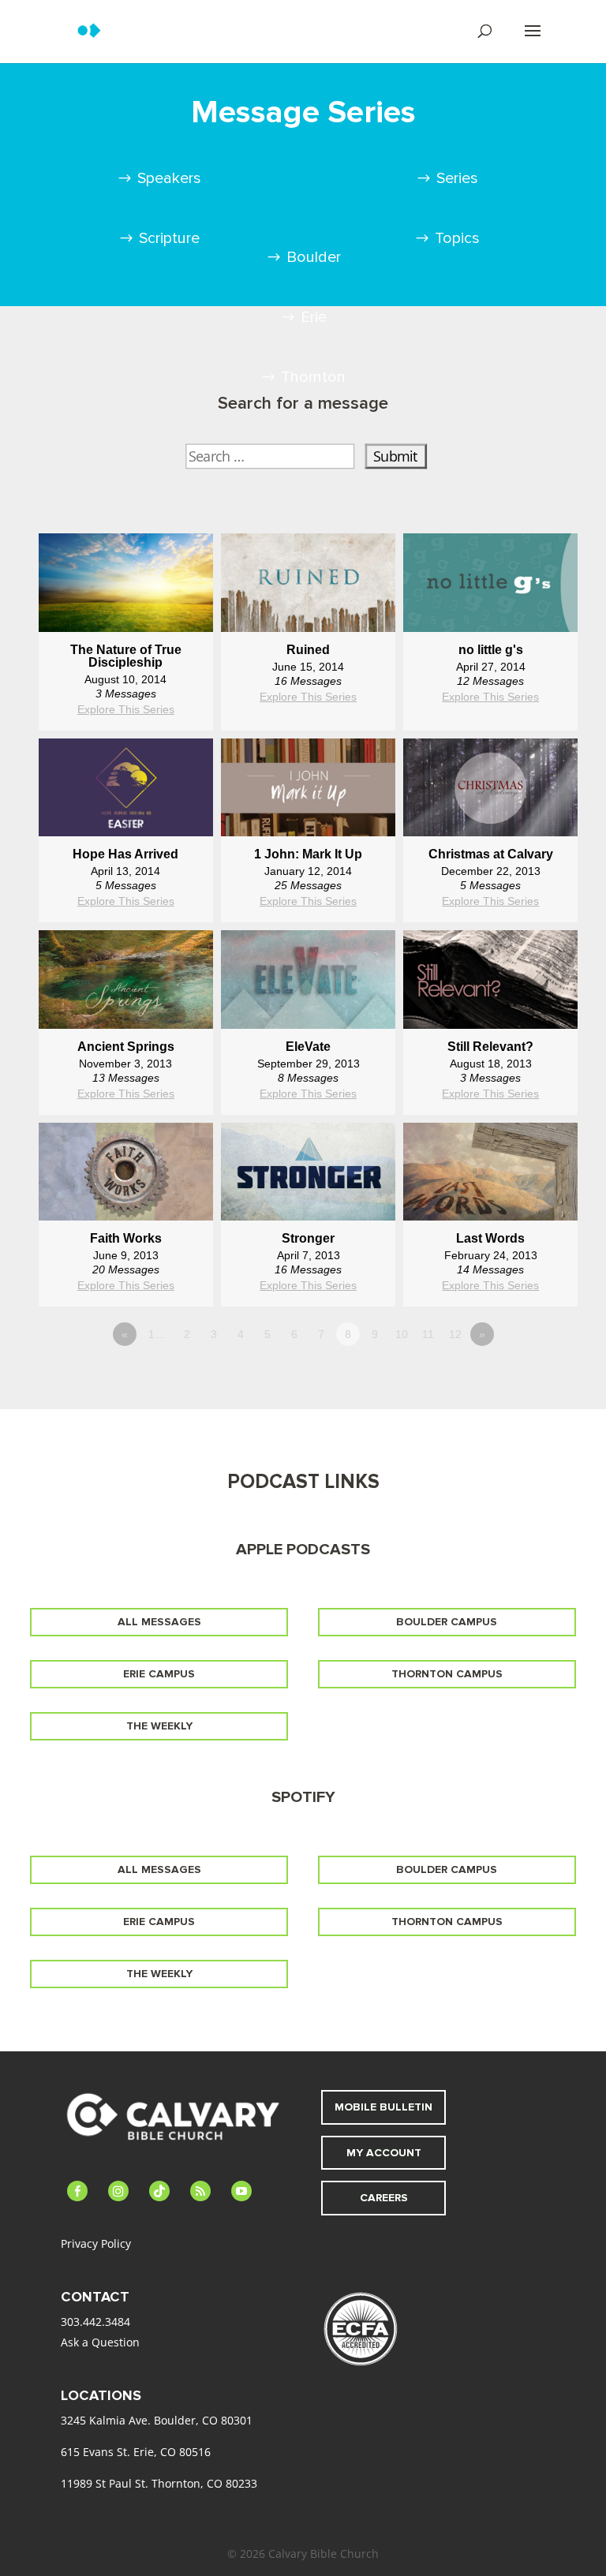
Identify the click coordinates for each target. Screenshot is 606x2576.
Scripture (169, 238)
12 (455, 1334)
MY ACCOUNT (384, 2153)
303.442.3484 (95, 2322)
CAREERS (384, 2198)
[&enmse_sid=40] (490, 1228)
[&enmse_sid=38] (126, 844)
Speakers (169, 178)
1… (157, 1334)
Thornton (313, 377)
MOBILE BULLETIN (383, 2107)
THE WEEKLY (159, 1726)
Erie (314, 317)
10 (402, 1334)
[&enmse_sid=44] (308, 1036)
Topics (457, 238)
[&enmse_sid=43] (490, 1036)
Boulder (314, 257)
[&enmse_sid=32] (126, 639)
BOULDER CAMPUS (447, 1622)
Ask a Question (100, 2342)
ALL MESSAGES (159, 1622)
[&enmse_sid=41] (308, 1228)
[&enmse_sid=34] (490, 639)
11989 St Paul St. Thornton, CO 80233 (159, 2483)
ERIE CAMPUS (159, 1674)
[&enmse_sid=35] (308, 844)
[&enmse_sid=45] (126, 1036)
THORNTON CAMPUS (447, 1674)
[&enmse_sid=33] (308, 639)
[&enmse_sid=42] (126, 1228)
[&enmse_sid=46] (490, 844)
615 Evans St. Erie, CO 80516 (136, 2452)
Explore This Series (126, 709)
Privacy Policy (96, 2243)
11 (428, 1334)
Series (457, 178)
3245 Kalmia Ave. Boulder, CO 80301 (157, 2420)
